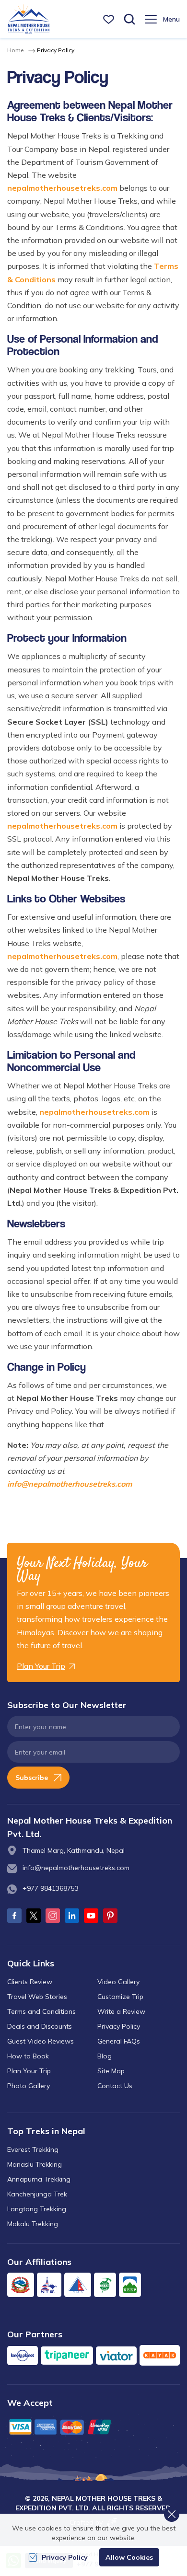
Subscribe (32, 1778)
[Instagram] (53, 1916)
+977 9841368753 (51, 1888)
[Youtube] (91, 1916)
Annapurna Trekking (39, 2179)
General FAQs (119, 2041)
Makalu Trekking (33, 2224)
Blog (105, 2056)
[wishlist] (109, 19)
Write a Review (121, 2011)
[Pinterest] (110, 1916)
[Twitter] (34, 1916)
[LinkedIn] (72, 1916)
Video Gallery (118, 1982)
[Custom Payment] (93, 2427)
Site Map (111, 2071)
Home (15, 50)
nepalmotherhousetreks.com (62, 188)
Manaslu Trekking (35, 2164)
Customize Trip (120, 1997)
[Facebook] (14, 1916)
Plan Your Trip (29, 2071)
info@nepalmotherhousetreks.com (70, 1484)
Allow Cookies (129, 2557)
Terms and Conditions (41, 2011)
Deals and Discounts (40, 2026)
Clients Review (30, 1982)
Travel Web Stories (37, 1997)
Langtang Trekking (37, 2209)
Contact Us (115, 2086)
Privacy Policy (119, 2026)
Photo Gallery (29, 2086)
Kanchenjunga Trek (37, 2194)
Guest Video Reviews (41, 2041)
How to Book (28, 2056)
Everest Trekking (33, 2149)
